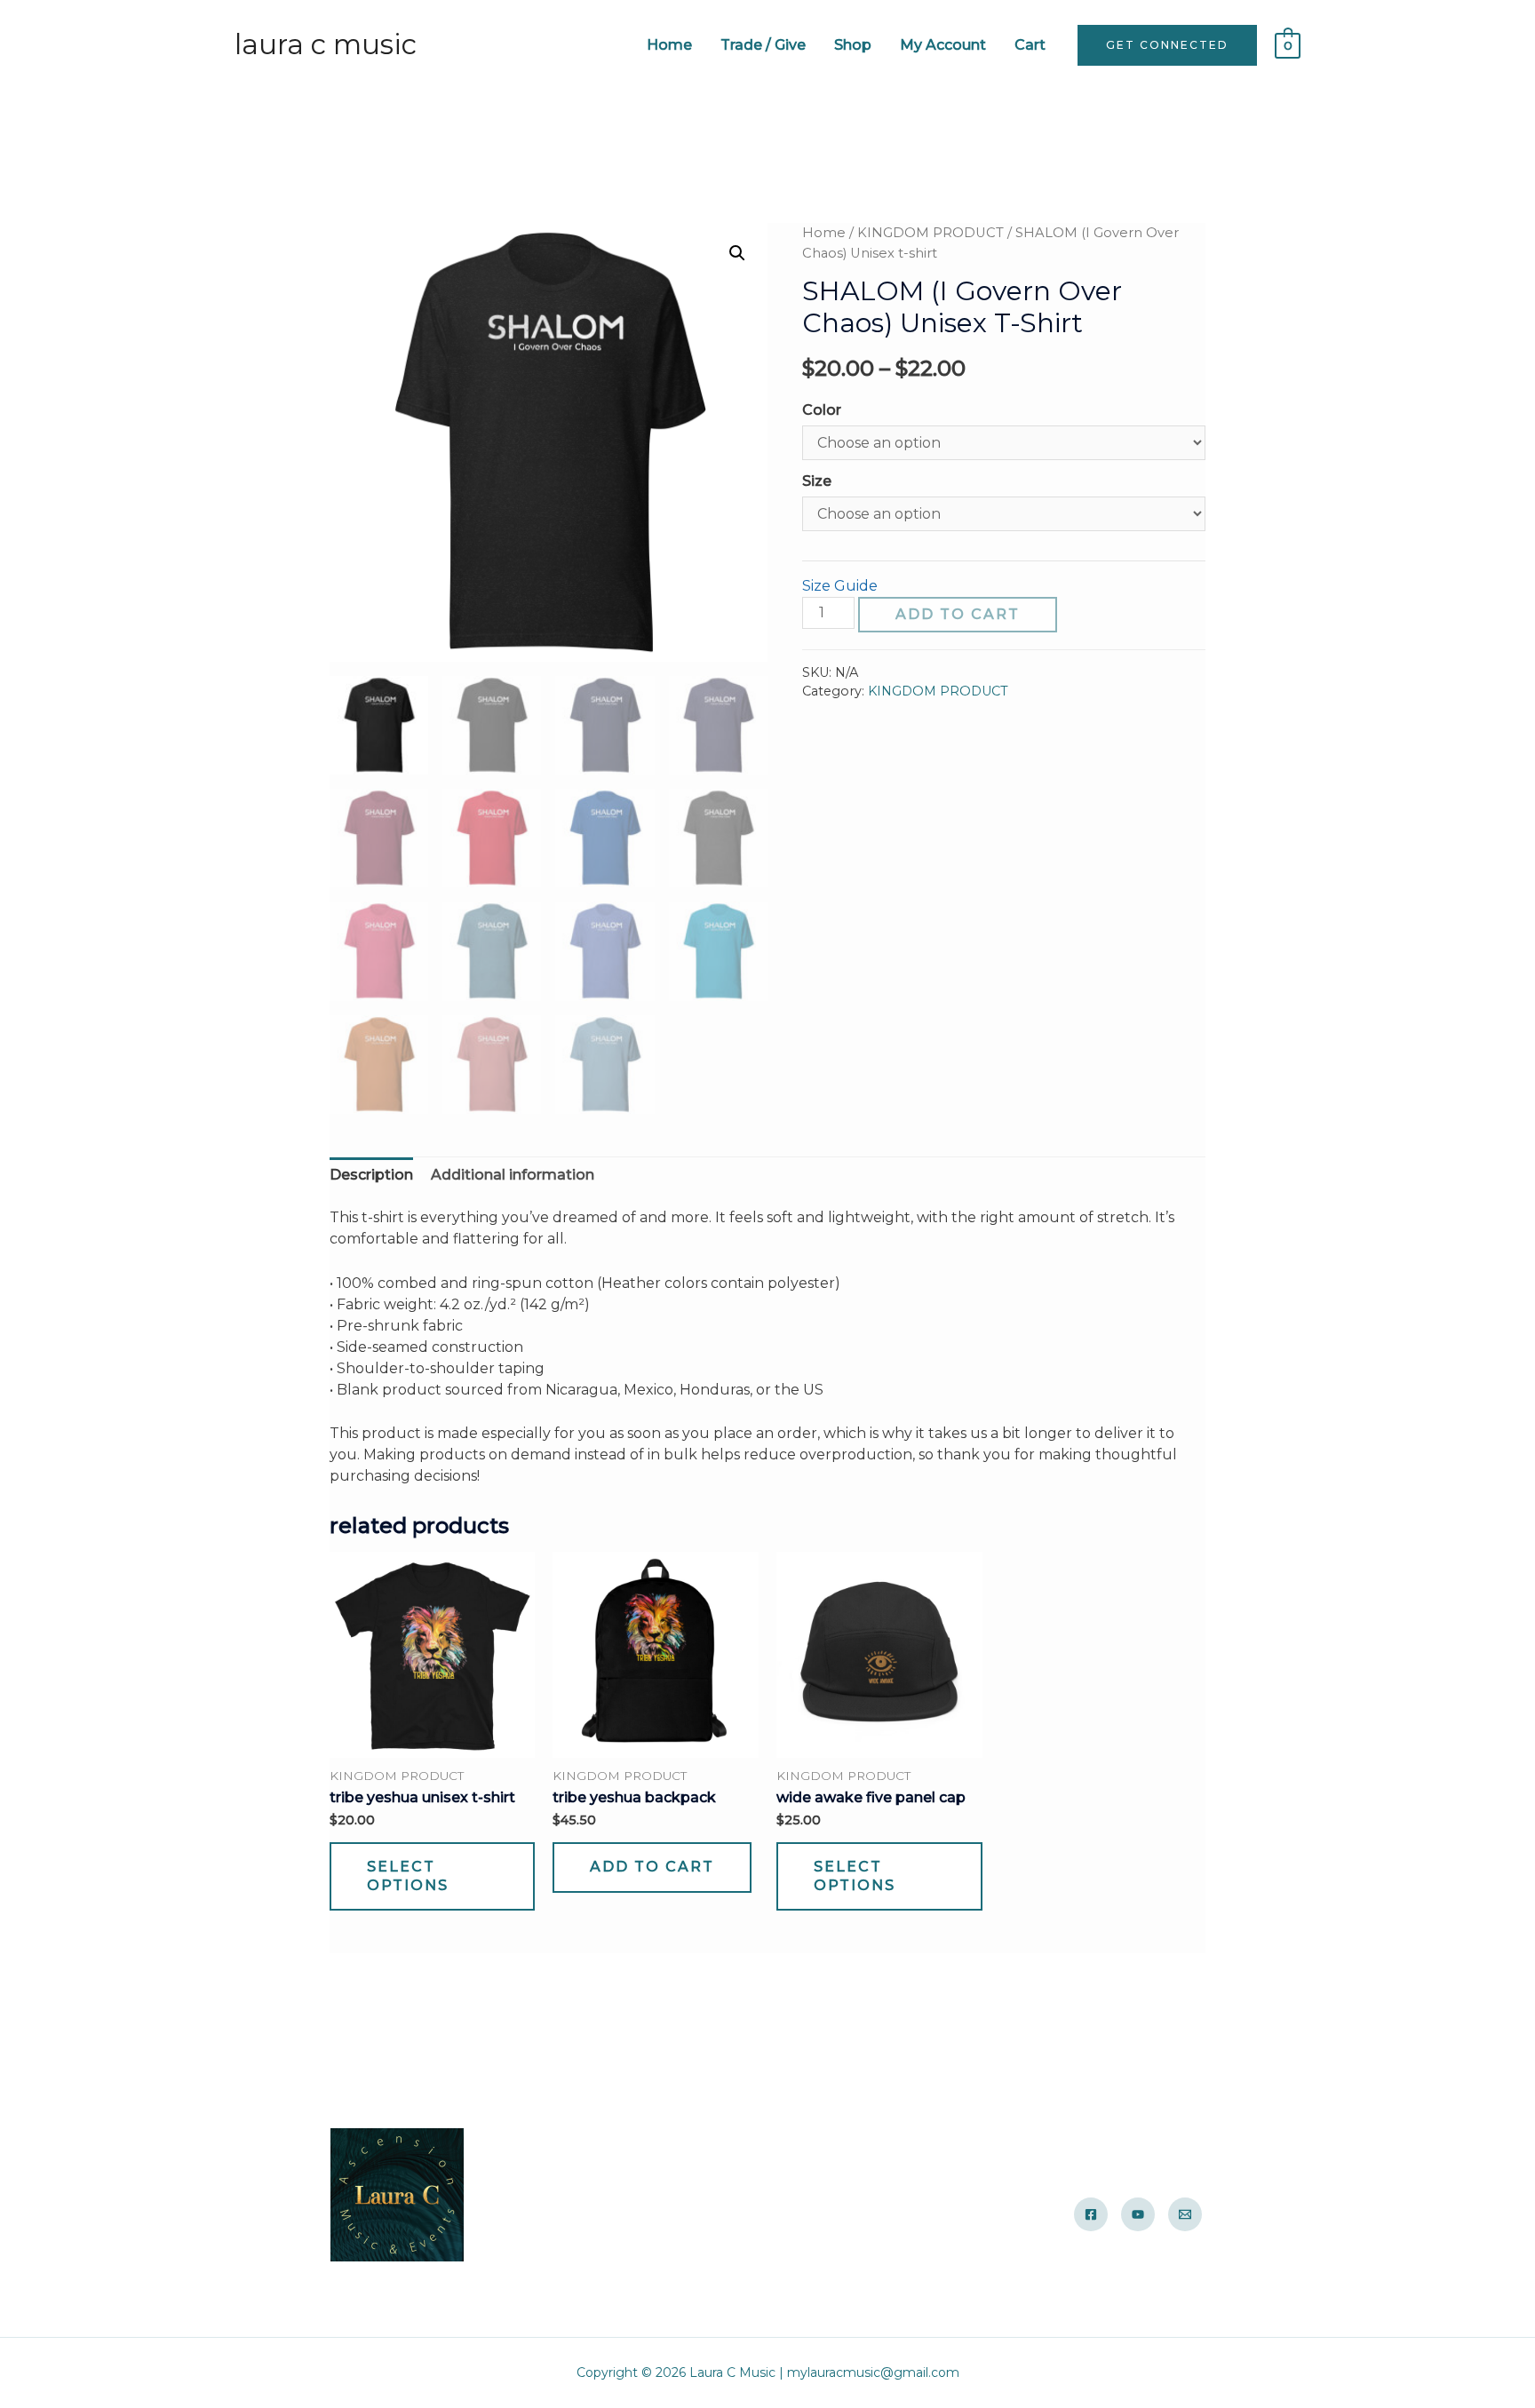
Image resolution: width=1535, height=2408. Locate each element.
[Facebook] (1091, 2214)
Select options (408, 1876)
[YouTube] (1138, 2214)
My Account (943, 45)
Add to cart (958, 614)
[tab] (371, 1175)
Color (822, 410)
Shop (853, 45)
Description (371, 1175)
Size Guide (840, 586)
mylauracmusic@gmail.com (873, 2372)
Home (669, 45)
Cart (1030, 45)
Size (817, 481)
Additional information (513, 1175)
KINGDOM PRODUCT (931, 233)
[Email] (1185, 2214)
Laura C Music (326, 44)
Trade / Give (763, 45)
